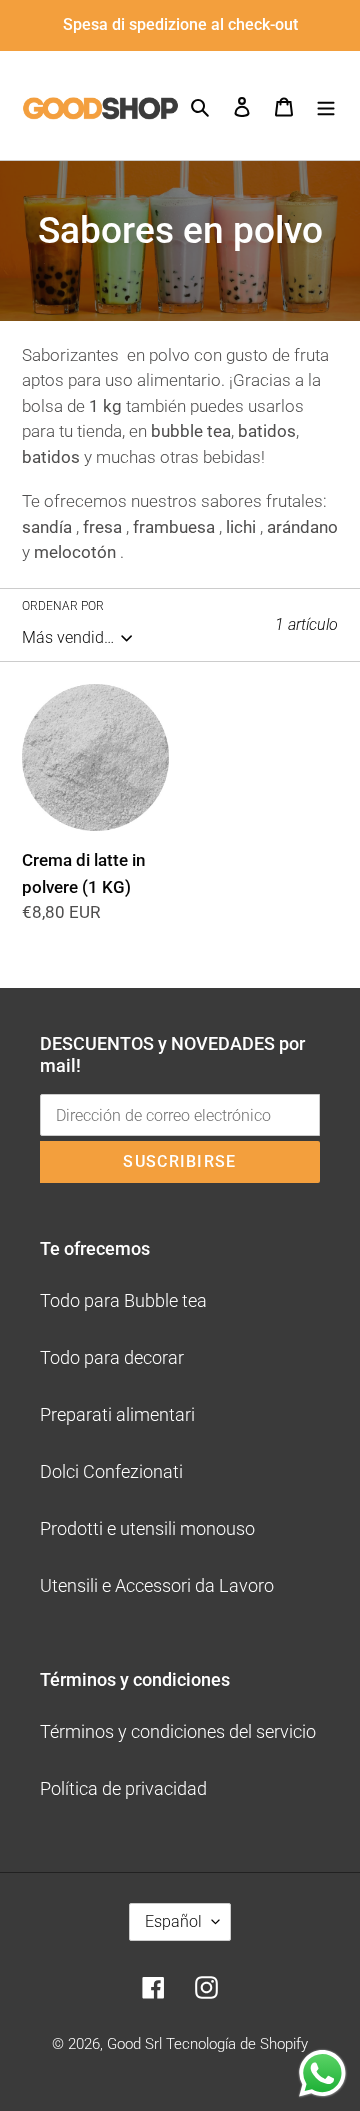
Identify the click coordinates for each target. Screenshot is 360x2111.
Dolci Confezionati (111, 1471)
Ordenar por (63, 606)
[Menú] (326, 105)
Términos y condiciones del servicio (178, 1731)
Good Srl (134, 2044)
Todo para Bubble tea (123, 1300)
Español (173, 1921)
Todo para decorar (112, 1357)
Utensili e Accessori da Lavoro (157, 1585)
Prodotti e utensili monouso (147, 1528)
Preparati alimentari (117, 1414)
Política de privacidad (123, 1788)
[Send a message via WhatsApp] (322, 2073)
